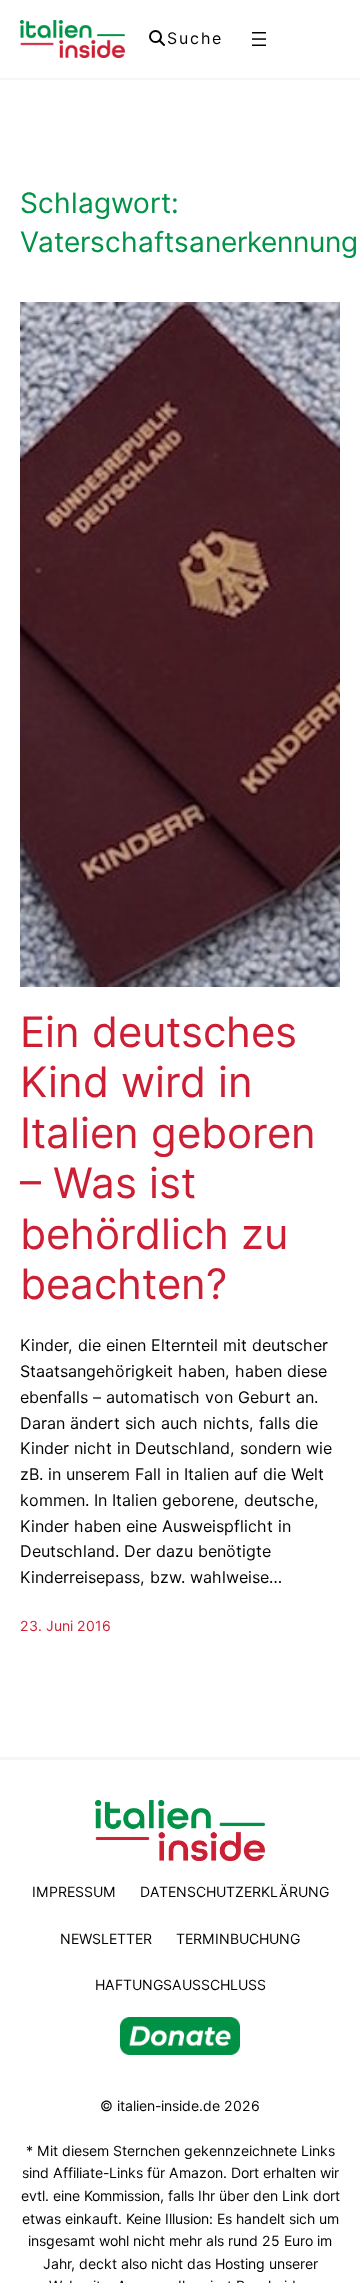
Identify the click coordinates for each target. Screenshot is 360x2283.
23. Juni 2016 (65, 1625)
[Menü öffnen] (259, 39)
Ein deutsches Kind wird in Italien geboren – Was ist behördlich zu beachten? (168, 1158)
